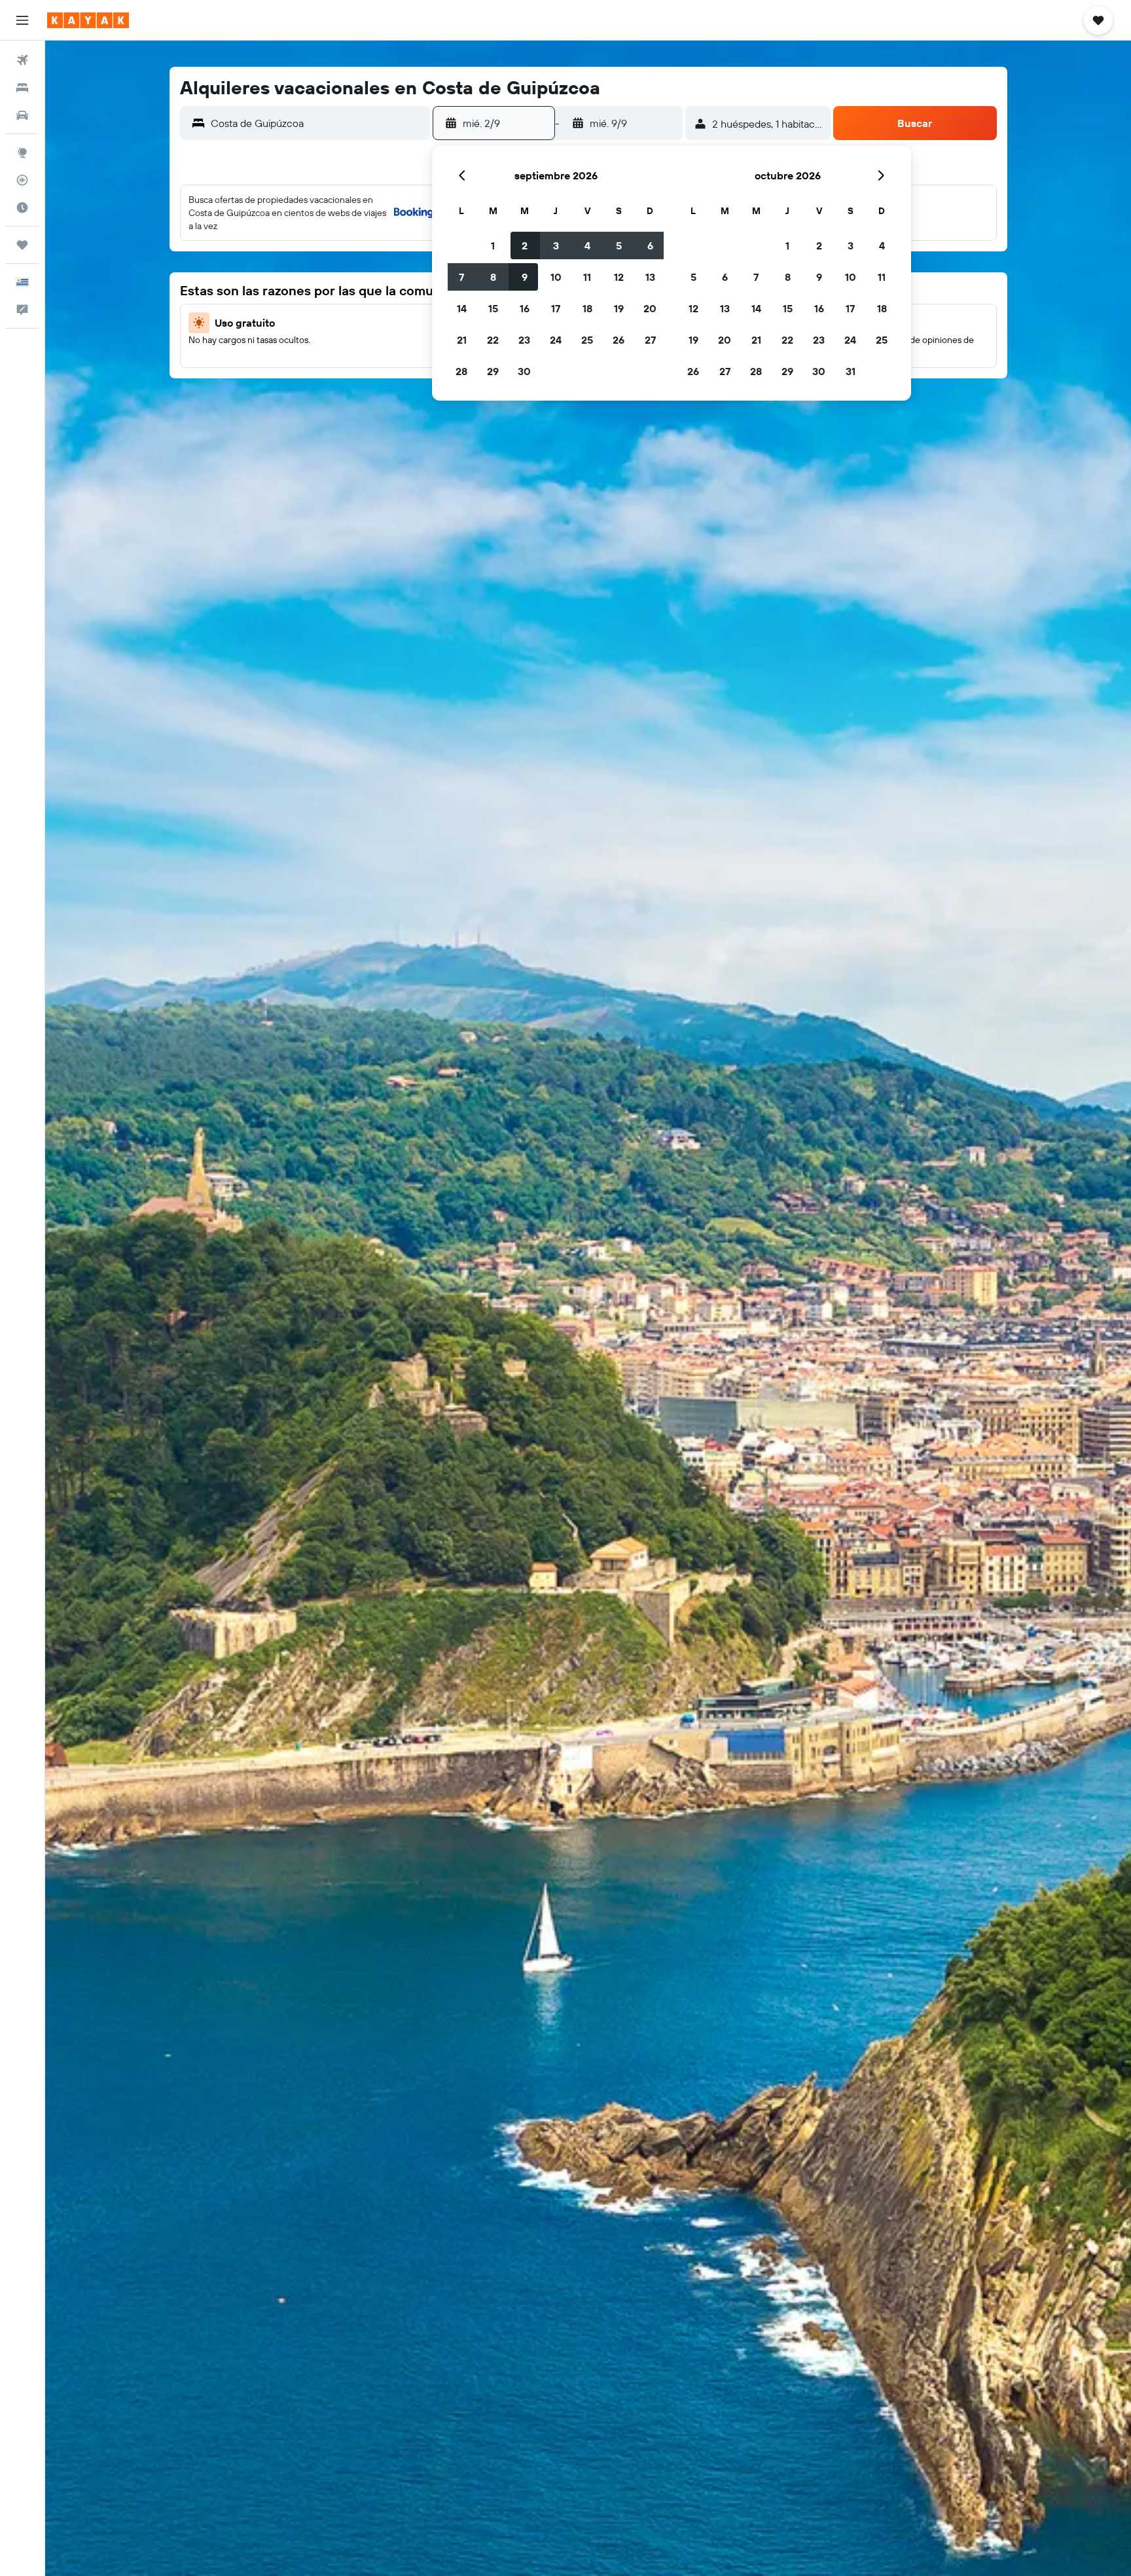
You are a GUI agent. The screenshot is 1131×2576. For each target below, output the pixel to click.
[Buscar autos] (22, 115)
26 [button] (619, 340)
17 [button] (556, 308)
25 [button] (587, 340)
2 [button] (525, 245)
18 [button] (587, 308)
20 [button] (650, 308)
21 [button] (462, 340)
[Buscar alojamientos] (22, 88)
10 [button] (556, 277)
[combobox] (317, 123)
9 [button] (525, 277)
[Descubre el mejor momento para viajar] (22, 208)
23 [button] (524, 340)
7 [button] (461, 277)
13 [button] (650, 277)
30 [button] (524, 371)
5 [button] (619, 245)
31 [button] (851, 371)
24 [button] (556, 340)
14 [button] (462, 308)
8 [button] (493, 277)
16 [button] (525, 308)
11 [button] (587, 277)
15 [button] (493, 308)
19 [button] (619, 308)
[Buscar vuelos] (22, 60)
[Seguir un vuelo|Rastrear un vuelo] (22, 180)
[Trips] (22, 245)
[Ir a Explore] (22, 153)
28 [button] (461, 371)
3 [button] (556, 245)
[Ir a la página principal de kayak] (88, 20)
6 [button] (650, 245)
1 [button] (493, 245)
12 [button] (619, 277)
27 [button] (650, 340)
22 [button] (493, 340)
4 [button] (587, 245)
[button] (22, 20)
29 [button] (493, 371)
